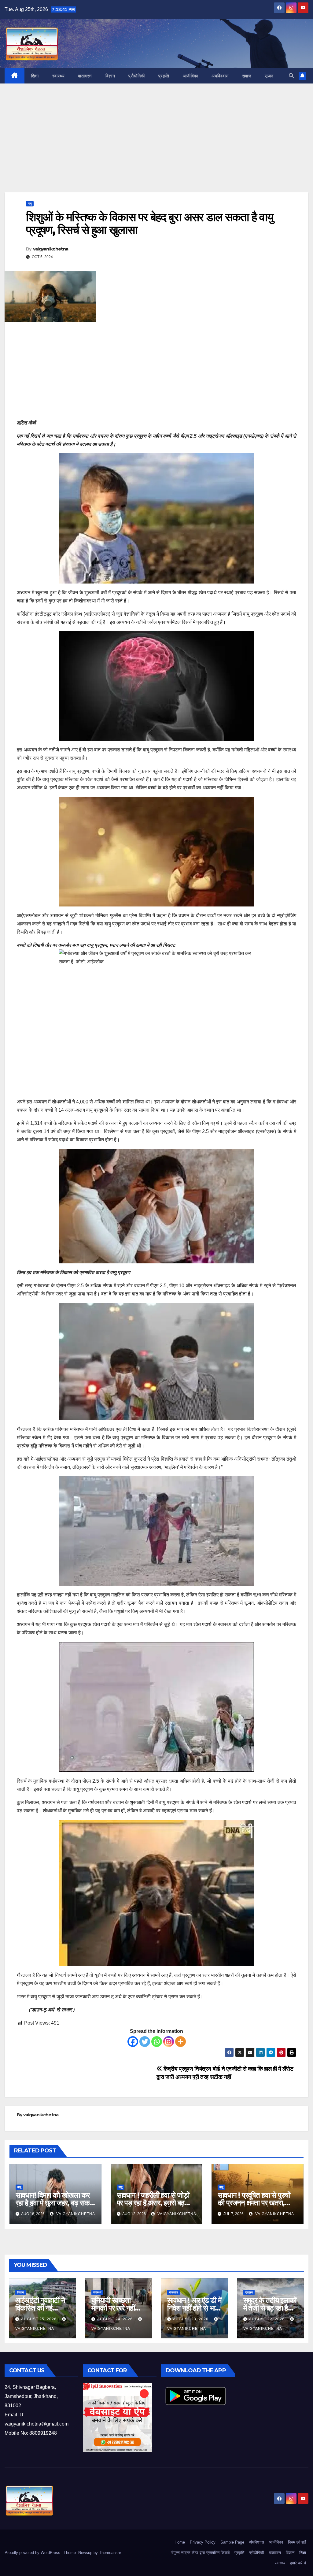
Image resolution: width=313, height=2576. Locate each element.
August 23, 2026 (191, 2319)
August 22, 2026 (267, 2319)
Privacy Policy (203, 2542)
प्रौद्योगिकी (137, 76)
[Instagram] (169, 2042)
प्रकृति (164, 76)
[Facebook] (133, 2042)
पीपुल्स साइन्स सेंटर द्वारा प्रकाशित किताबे (200, 2553)
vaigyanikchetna (51, 249)
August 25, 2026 (39, 2319)
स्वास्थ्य (59, 76)
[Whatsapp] (157, 2042)
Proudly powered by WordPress (33, 2553)
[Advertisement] (156, 147)
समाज (247, 76)
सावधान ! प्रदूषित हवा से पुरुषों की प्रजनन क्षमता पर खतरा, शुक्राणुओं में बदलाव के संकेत (254, 2203)
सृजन (269, 76)
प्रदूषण (249, 2292)
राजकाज (173, 2292)
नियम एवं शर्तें (297, 2542)
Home (180, 2542)
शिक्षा (35, 76)
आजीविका (190, 76)
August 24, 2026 (116, 2319)
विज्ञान (110, 76)
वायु (30, 204)
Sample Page (232, 2542)
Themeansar (110, 2553)
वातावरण (85, 76)
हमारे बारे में (298, 2563)
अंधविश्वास (220, 76)
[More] (180, 2042)
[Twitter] (145, 2042)
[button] (291, 76)
